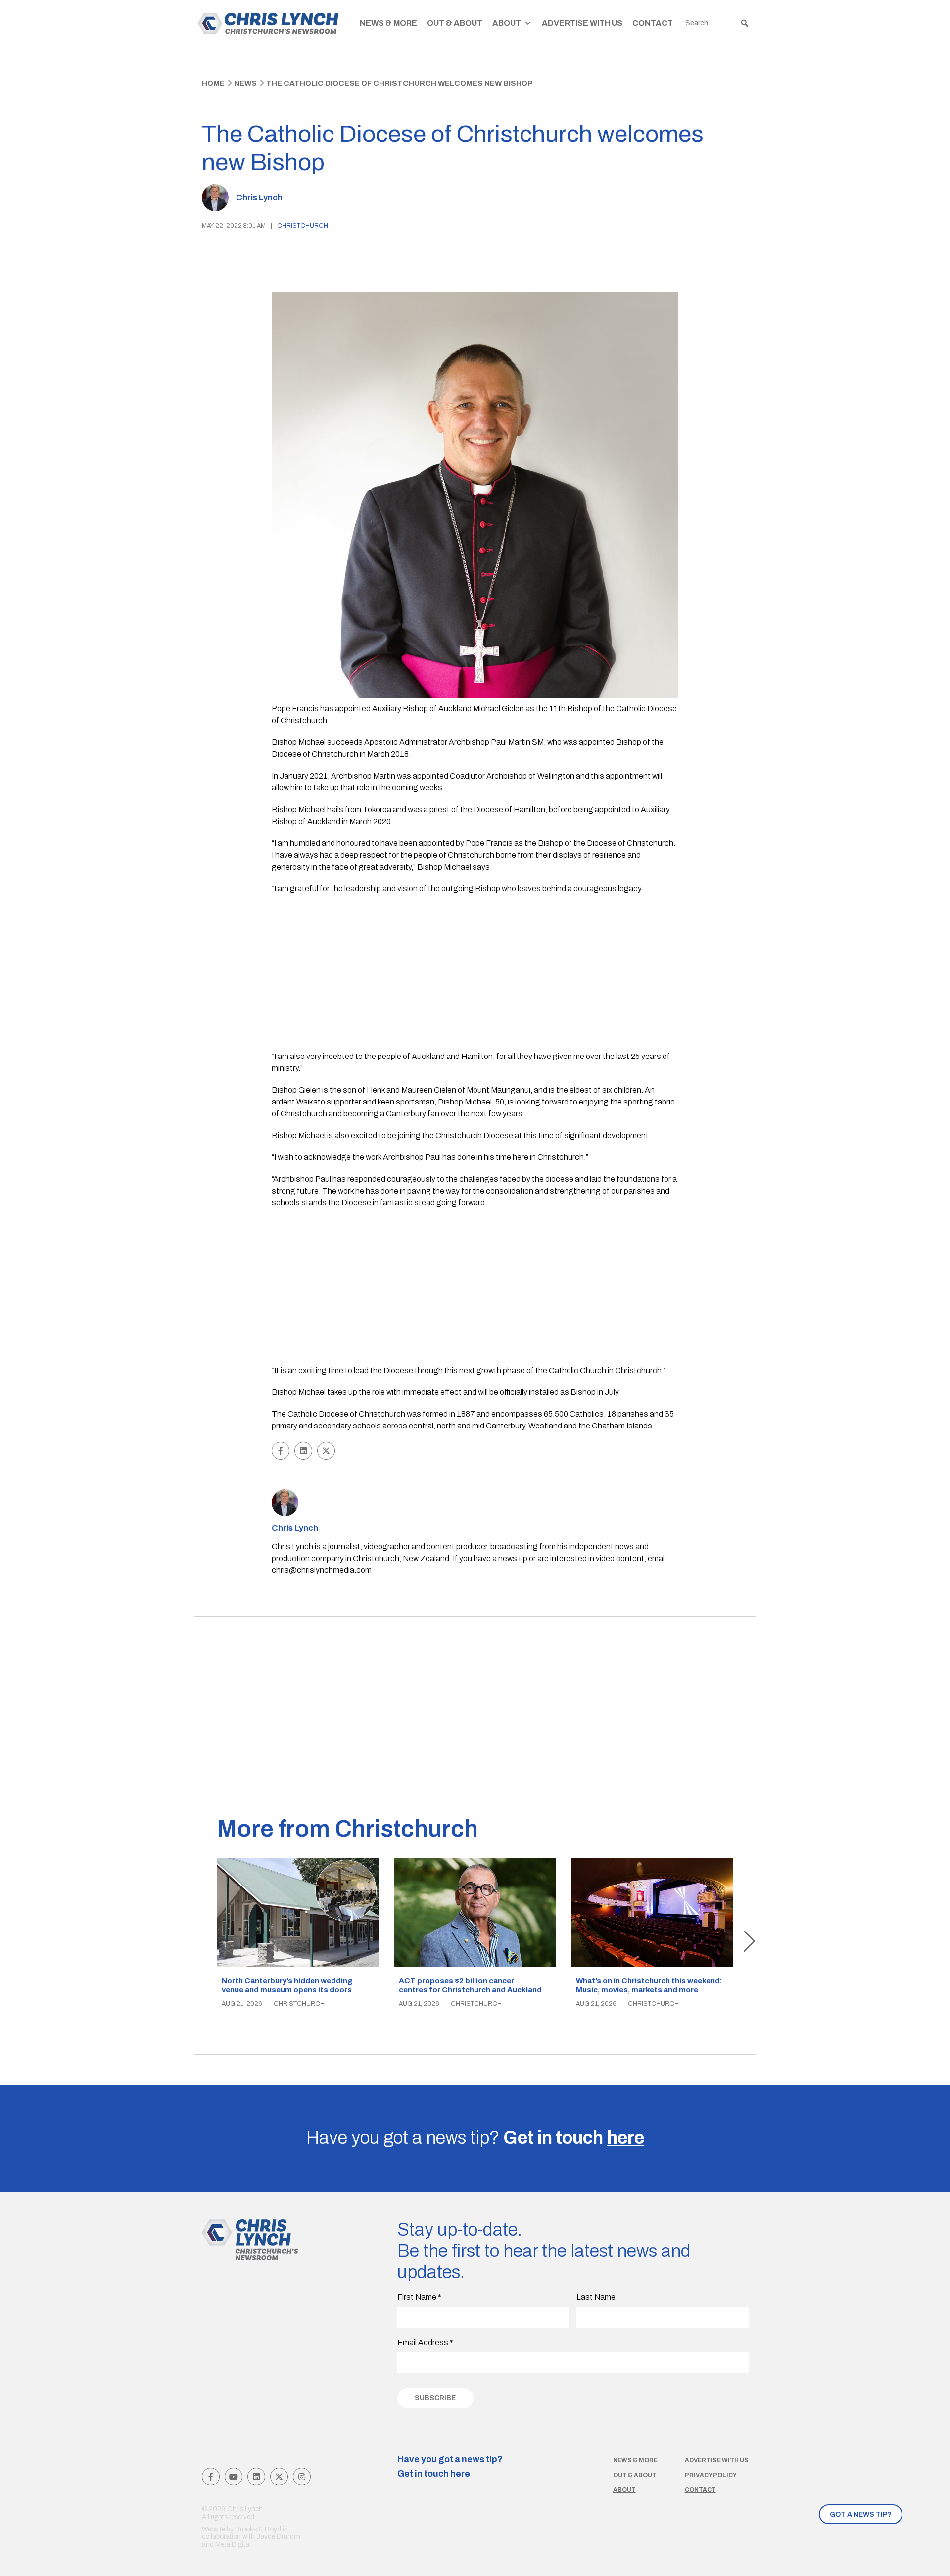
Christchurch (303, 226)
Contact (653, 23)
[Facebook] (211, 2477)
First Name (419, 2297)
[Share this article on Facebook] (281, 1451)
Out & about (635, 2475)
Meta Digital (233, 2545)
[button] (745, 23)
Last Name (596, 2297)
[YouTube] (234, 2477)
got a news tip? (861, 2514)
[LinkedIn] (256, 2477)
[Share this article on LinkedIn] (303, 1451)
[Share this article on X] (326, 1451)
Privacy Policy (711, 2475)
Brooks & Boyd (258, 2529)
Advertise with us (717, 2460)
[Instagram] (302, 2477)
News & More (388, 23)
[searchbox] (717, 23)
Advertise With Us (582, 23)
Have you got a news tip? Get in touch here (450, 2467)
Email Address (425, 2342)
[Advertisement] (475, 974)
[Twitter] (279, 2477)
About (507, 23)
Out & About (455, 23)
